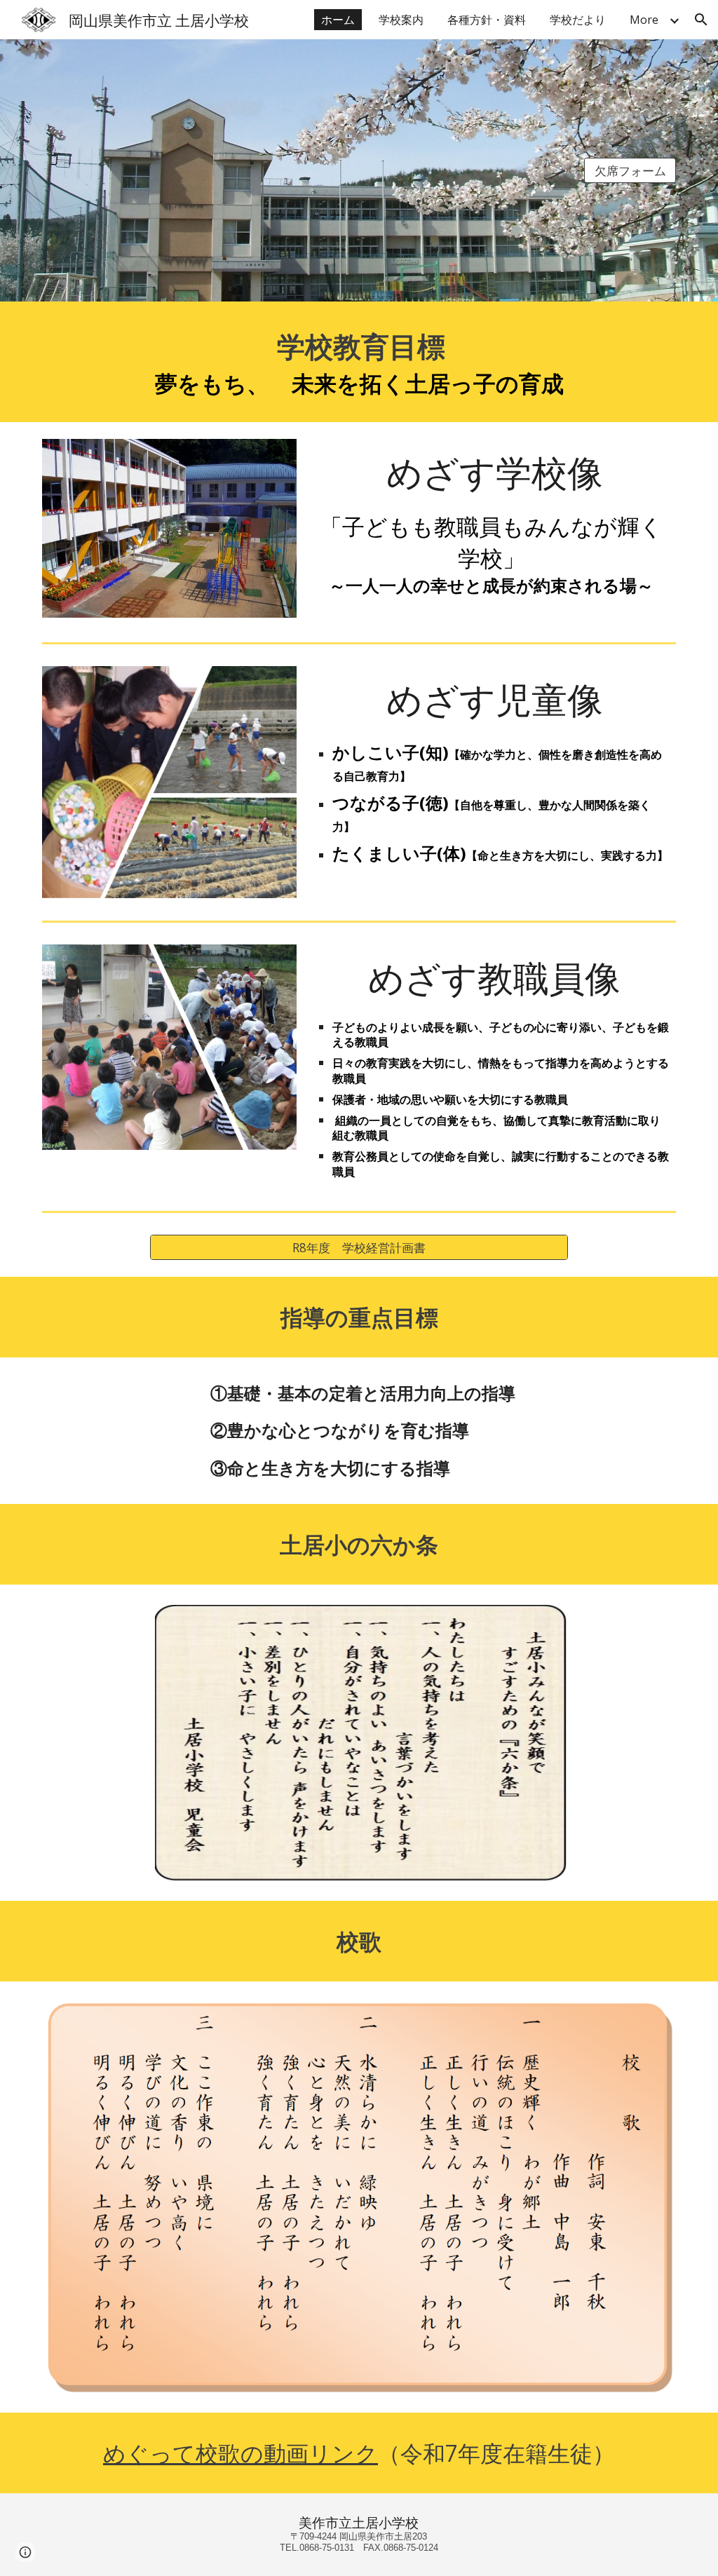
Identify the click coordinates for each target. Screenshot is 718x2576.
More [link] (644, 20)
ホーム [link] (338, 20)
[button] (701, 20)
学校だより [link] (578, 20)
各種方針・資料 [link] (487, 20)
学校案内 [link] (401, 20)
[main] (359, 362)
